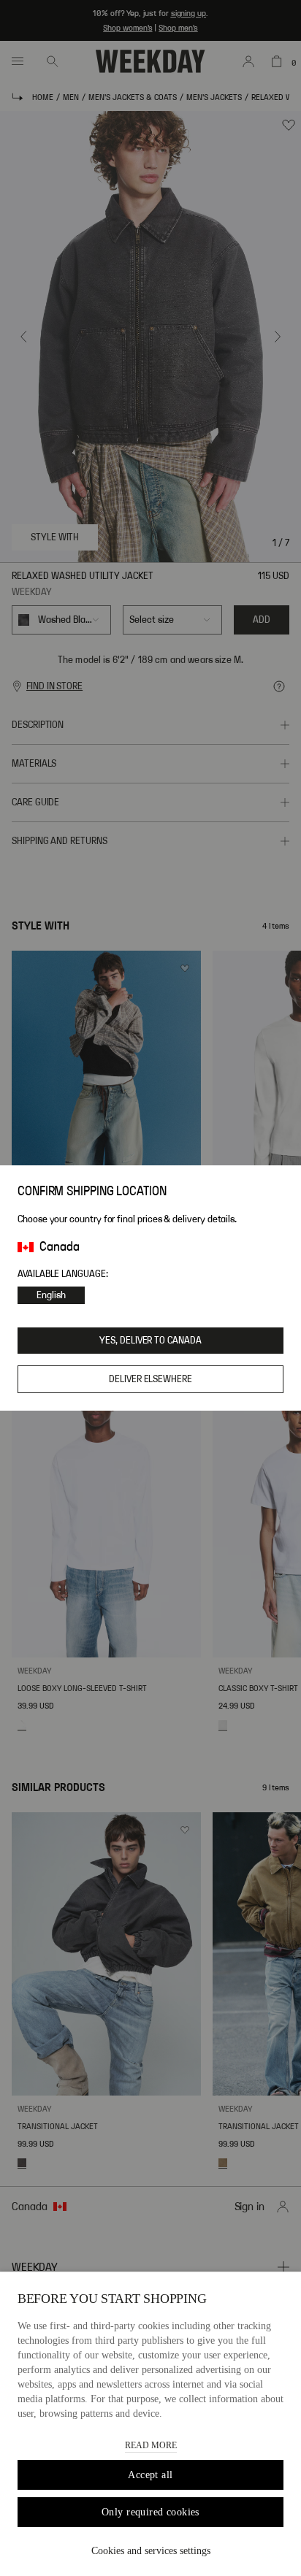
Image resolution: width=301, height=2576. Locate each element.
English (51, 1295)
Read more (151, 2445)
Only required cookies (150, 2512)
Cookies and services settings (151, 2551)
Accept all (150, 2475)
